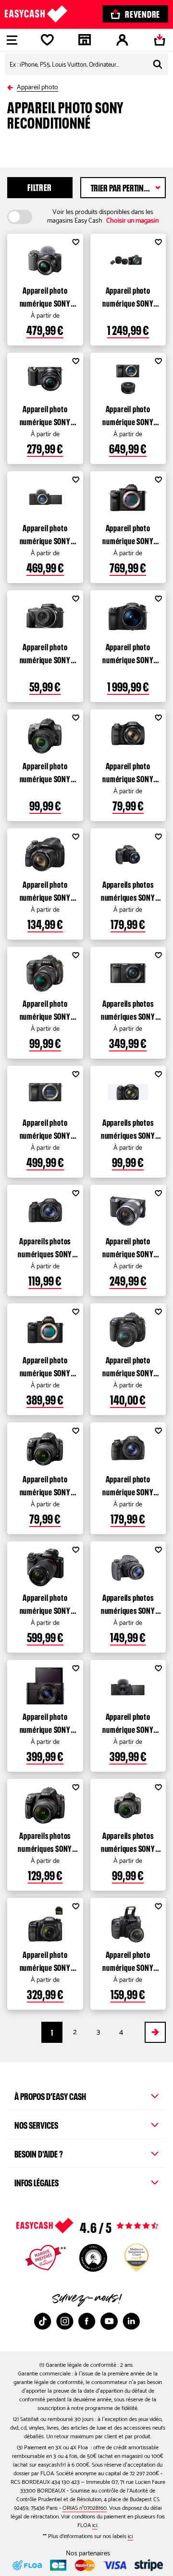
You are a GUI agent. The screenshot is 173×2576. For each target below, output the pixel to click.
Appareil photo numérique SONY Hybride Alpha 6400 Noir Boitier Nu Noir (45, 1128)
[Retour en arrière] (12, 86)
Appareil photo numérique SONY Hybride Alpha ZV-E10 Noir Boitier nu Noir (45, 534)
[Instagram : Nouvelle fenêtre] (65, 2321)
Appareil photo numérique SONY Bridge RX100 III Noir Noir (45, 1722)
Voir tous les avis (107, 2226)
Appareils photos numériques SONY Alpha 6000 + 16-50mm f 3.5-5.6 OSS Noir (128, 1009)
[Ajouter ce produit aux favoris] (76, 243)
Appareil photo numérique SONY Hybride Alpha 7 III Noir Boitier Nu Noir (128, 534)
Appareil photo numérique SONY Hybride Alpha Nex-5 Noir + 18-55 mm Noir (128, 1247)
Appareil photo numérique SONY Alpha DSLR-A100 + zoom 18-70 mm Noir (128, 1960)
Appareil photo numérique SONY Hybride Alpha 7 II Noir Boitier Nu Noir (45, 1366)
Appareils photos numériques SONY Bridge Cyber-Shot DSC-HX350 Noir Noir (128, 1603)
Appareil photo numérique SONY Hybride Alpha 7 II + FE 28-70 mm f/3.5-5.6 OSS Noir (45, 1603)
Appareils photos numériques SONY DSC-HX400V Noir (128, 890)
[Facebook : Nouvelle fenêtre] (87, 2321)
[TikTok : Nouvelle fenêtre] (43, 2321)
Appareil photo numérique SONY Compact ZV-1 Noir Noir (128, 1722)
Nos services (36, 2124)
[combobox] (86, 64)
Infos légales (37, 2182)
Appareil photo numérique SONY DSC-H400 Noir (45, 890)
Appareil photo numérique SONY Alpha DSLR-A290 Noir (45, 1485)
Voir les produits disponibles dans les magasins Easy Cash (103, 217)
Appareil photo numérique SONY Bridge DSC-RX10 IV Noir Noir (128, 653)
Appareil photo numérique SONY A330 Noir (45, 772)
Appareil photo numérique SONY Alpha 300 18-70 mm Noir (128, 1366)
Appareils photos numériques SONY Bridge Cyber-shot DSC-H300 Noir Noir (128, 1128)
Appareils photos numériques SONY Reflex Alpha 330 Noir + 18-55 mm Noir (128, 1841)
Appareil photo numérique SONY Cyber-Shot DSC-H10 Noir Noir (45, 653)
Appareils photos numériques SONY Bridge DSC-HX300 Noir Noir (45, 1247)
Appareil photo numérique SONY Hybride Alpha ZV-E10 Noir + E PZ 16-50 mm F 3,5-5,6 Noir (45, 296)
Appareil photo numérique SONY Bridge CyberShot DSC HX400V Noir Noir (128, 1485)
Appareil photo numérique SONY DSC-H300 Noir (128, 772)
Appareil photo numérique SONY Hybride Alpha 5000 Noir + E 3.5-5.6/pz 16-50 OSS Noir (45, 415)
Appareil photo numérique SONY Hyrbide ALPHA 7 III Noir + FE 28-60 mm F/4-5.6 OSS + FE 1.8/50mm (128, 296)
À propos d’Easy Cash (50, 2095)
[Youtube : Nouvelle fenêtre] (109, 2321)
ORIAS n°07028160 (85, 2508)
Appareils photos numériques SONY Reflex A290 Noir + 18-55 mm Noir (45, 1841)
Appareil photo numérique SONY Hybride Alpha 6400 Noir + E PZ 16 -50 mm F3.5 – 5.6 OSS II (128, 415)
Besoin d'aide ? (39, 2153)
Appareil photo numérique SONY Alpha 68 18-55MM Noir (45, 1960)
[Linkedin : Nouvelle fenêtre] (131, 2321)
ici (95, 2525)
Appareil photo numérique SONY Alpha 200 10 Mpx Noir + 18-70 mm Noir (45, 1009)
